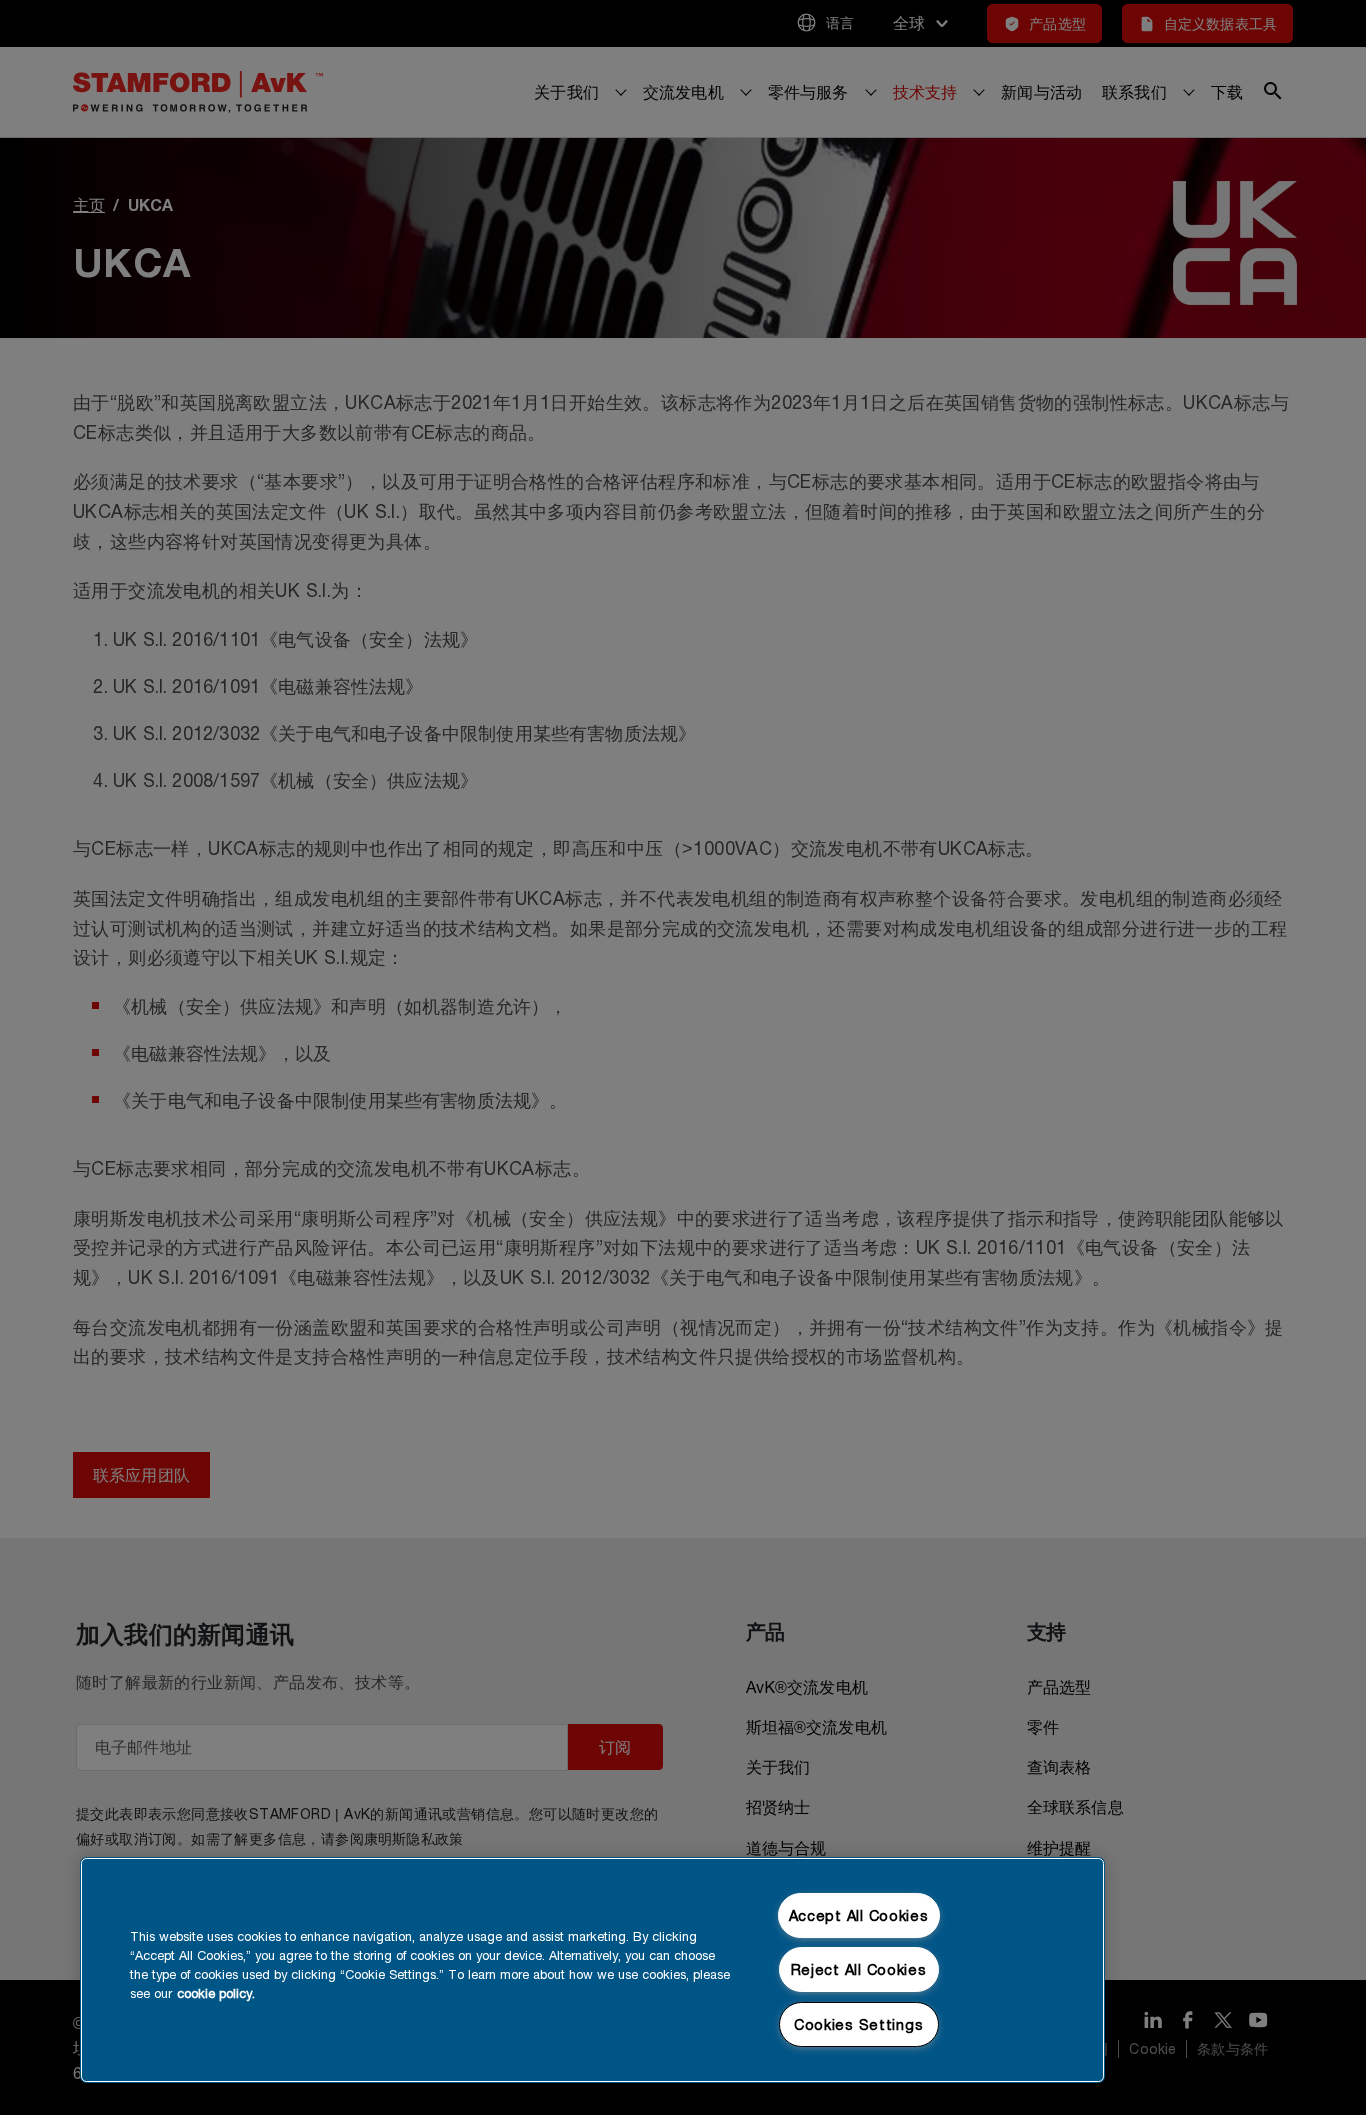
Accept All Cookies (859, 1915)
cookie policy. (216, 1993)
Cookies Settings (859, 2024)
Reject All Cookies (859, 1969)
